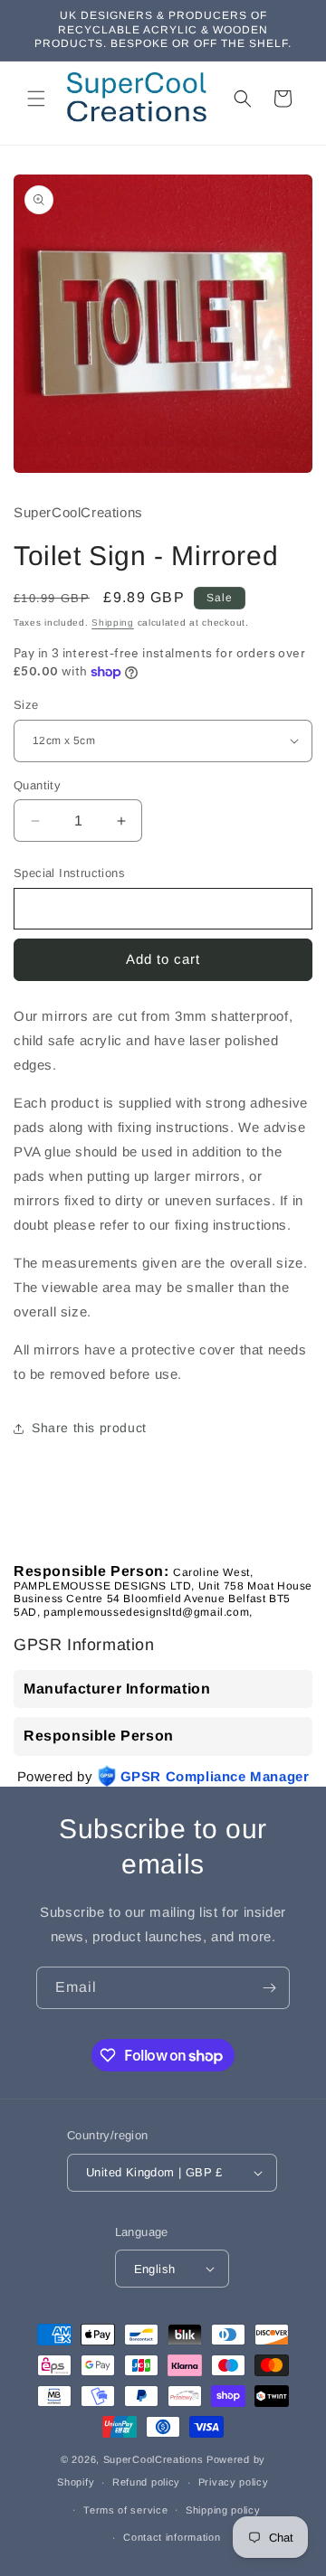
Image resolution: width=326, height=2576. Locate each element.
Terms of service (125, 2510)
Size (26, 705)
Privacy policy (234, 2482)
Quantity (37, 785)
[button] (36, 99)
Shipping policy (223, 2510)
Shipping (113, 623)
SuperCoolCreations (153, 2459)
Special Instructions (69, 873)
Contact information (172, 2537)
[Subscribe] (269, 1988)
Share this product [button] (89, 1428)
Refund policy (146, 2482)
